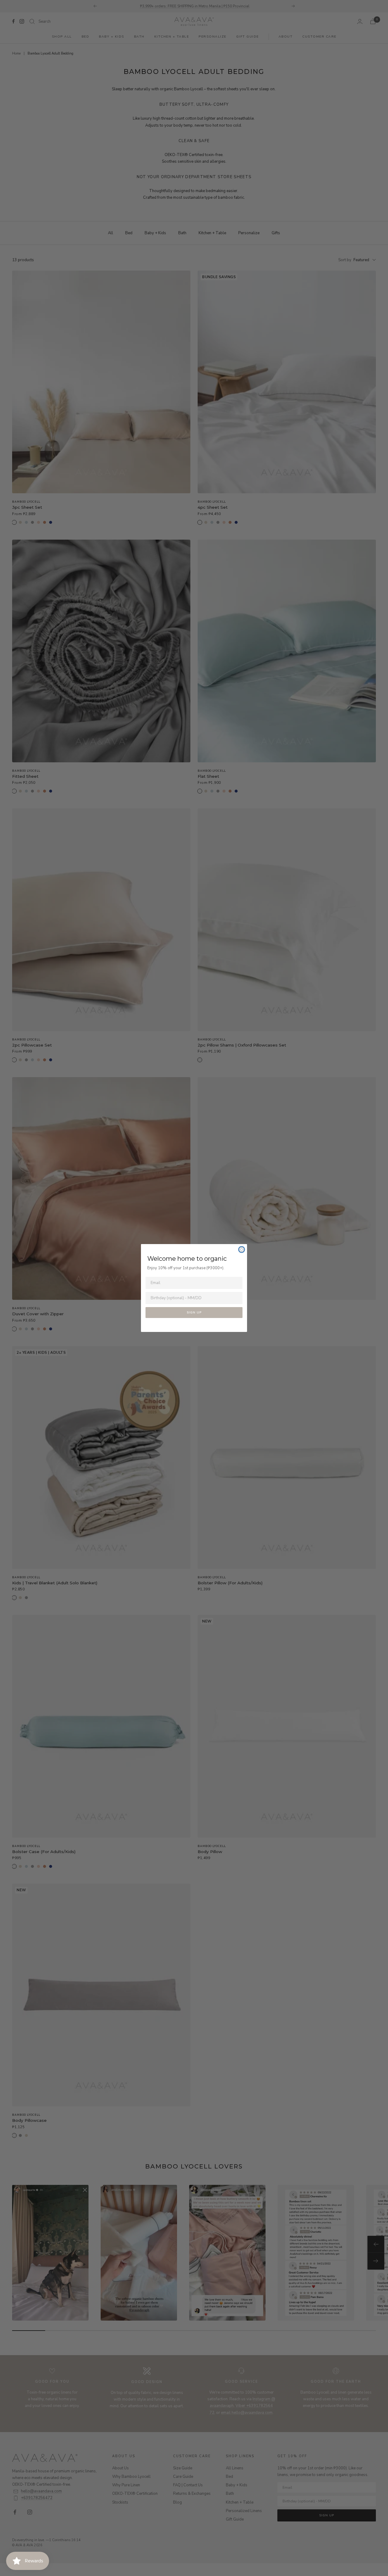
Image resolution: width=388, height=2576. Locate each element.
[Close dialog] (242, 1250)
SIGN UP (194, 1313)
